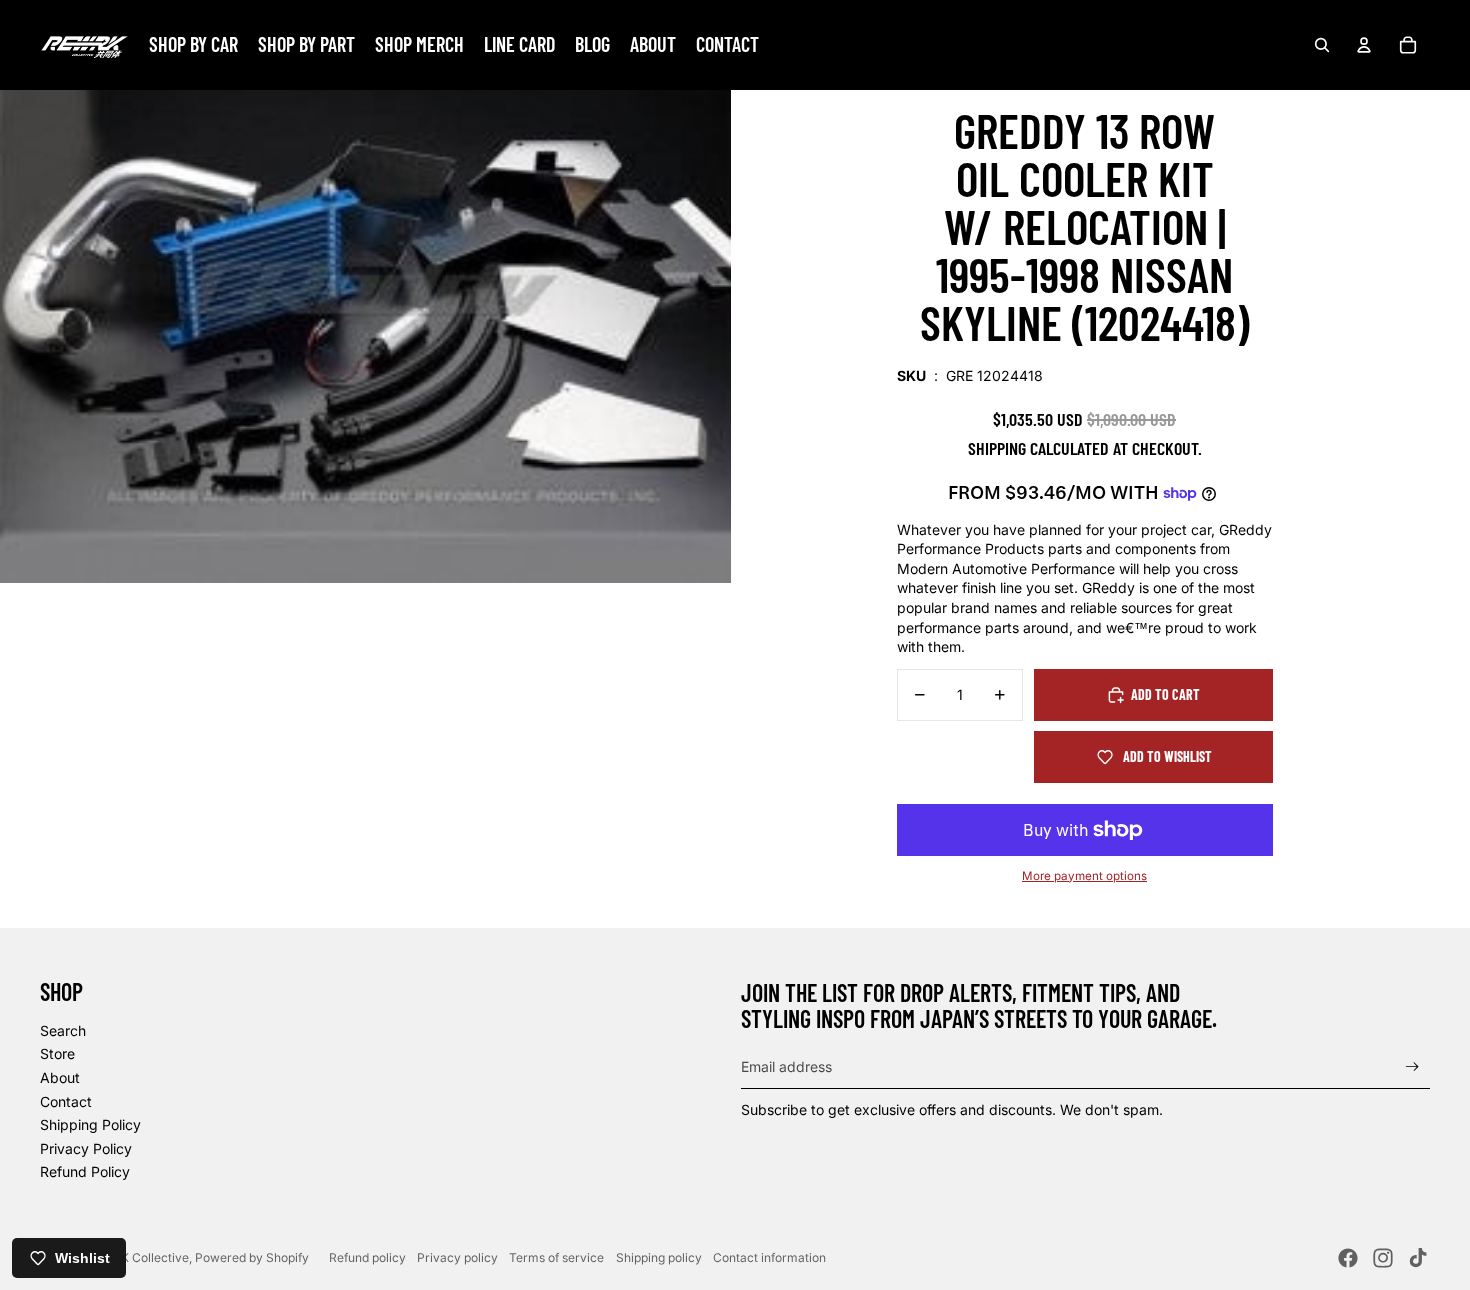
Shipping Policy (90, 1124)
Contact (66, 1101)
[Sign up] (1412, 1066)
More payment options (1084, 876)
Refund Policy (85, 1171)
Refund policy (367, 1257)
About (60, 1077)
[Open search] (1322, 45)
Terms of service (556, 1257)
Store (57, 1053)
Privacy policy (457, 1257)
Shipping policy (659, 1257)
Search (63, 1030)
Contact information (769, 1257)
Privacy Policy (86, 1148)
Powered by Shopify (252, 1257)
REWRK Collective (137, 1257)
